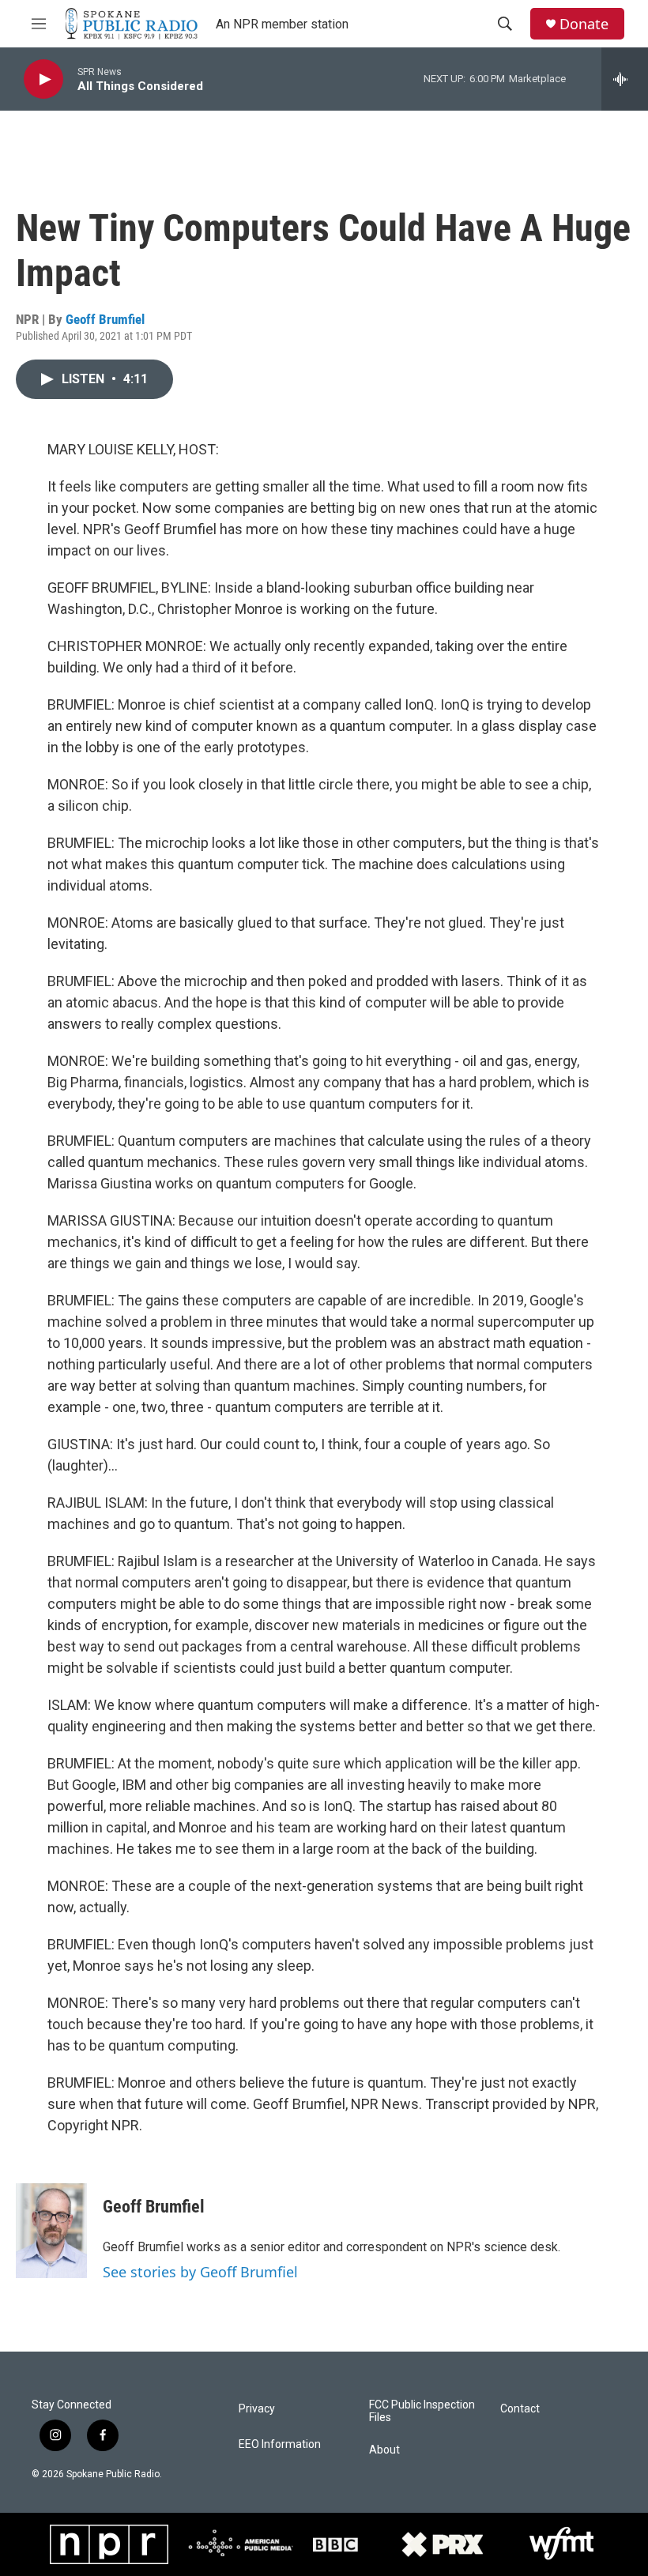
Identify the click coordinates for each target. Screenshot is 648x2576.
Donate (584, 24)
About (384, 2450)
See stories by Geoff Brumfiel (200, 2272)
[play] (43, 79)
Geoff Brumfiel (105, 319)
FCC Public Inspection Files (422, 2411)
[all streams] (625, 79)
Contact (520, 2409)
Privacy (257, 2409)
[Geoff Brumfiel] (51, 2231)
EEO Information (280, 2444)
